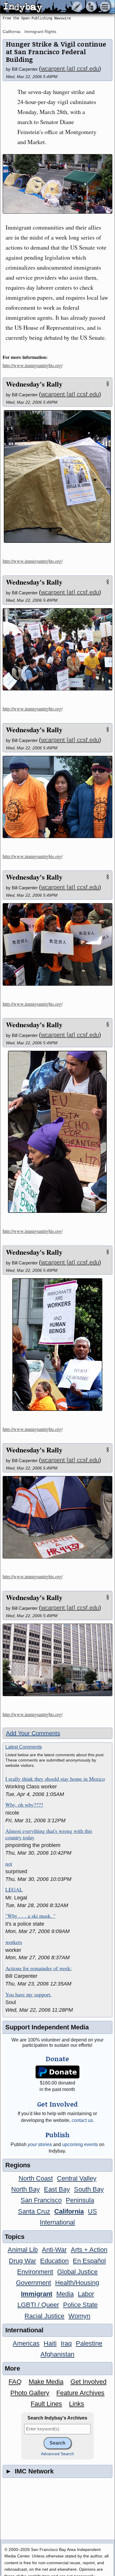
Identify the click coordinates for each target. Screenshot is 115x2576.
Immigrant (37, 2294)
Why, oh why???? (24, 1805)
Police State (80, 2305)
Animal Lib (23, 2250)
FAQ (15, 2382)
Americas (26, 2343)
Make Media (46, 2382)
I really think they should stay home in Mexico (55, 1779)
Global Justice (77, 2272)
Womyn (79, 2316)
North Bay (26, 2189)
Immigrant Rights (40, 32)
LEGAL (14, 1890)
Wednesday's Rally (34, 384)
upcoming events (80, 2144)
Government (33, 2283)
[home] (55, 7)
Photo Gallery (30, 2393)
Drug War (22, 2261)
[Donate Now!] (57, 2072)
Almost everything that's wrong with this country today (49, 1834)
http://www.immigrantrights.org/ (33, 365)
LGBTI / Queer (38, 2305)
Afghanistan (57, 2354)
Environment (35, 2272)
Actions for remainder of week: (38, 1968)
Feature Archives (80, 2393)
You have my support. (28, 1995)
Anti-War (54, 2250)
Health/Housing (77, 2283)
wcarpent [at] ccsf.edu (70, 69)
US (92, 2211)
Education (54, 2261)
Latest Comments (24, 1747)
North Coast (36, 2178)
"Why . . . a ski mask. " (30, 1916)
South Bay (89, 2189)
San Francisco (41, 2200)
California (11, 32)
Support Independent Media (47, 2027)
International (57, 2222)
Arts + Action (89, 2250)
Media (65, 2294)
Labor (86, 2294)
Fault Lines (46, 2404)
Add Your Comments (33, 1733)
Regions (18, 2165)
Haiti (50, 2343)
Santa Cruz (34, 2211)
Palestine (89, 2343)
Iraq (66, 2343)
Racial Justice (44, 2316)
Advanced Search (57, 2454)
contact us (82, 2120)
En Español (89, 2261)
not (9, 1864)
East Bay (57, 2189)
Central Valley (77, 2178)
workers (14, 1942)
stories (40, 2144)
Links (77, 2404)
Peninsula (80, 2200)
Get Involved (88, 2382)
